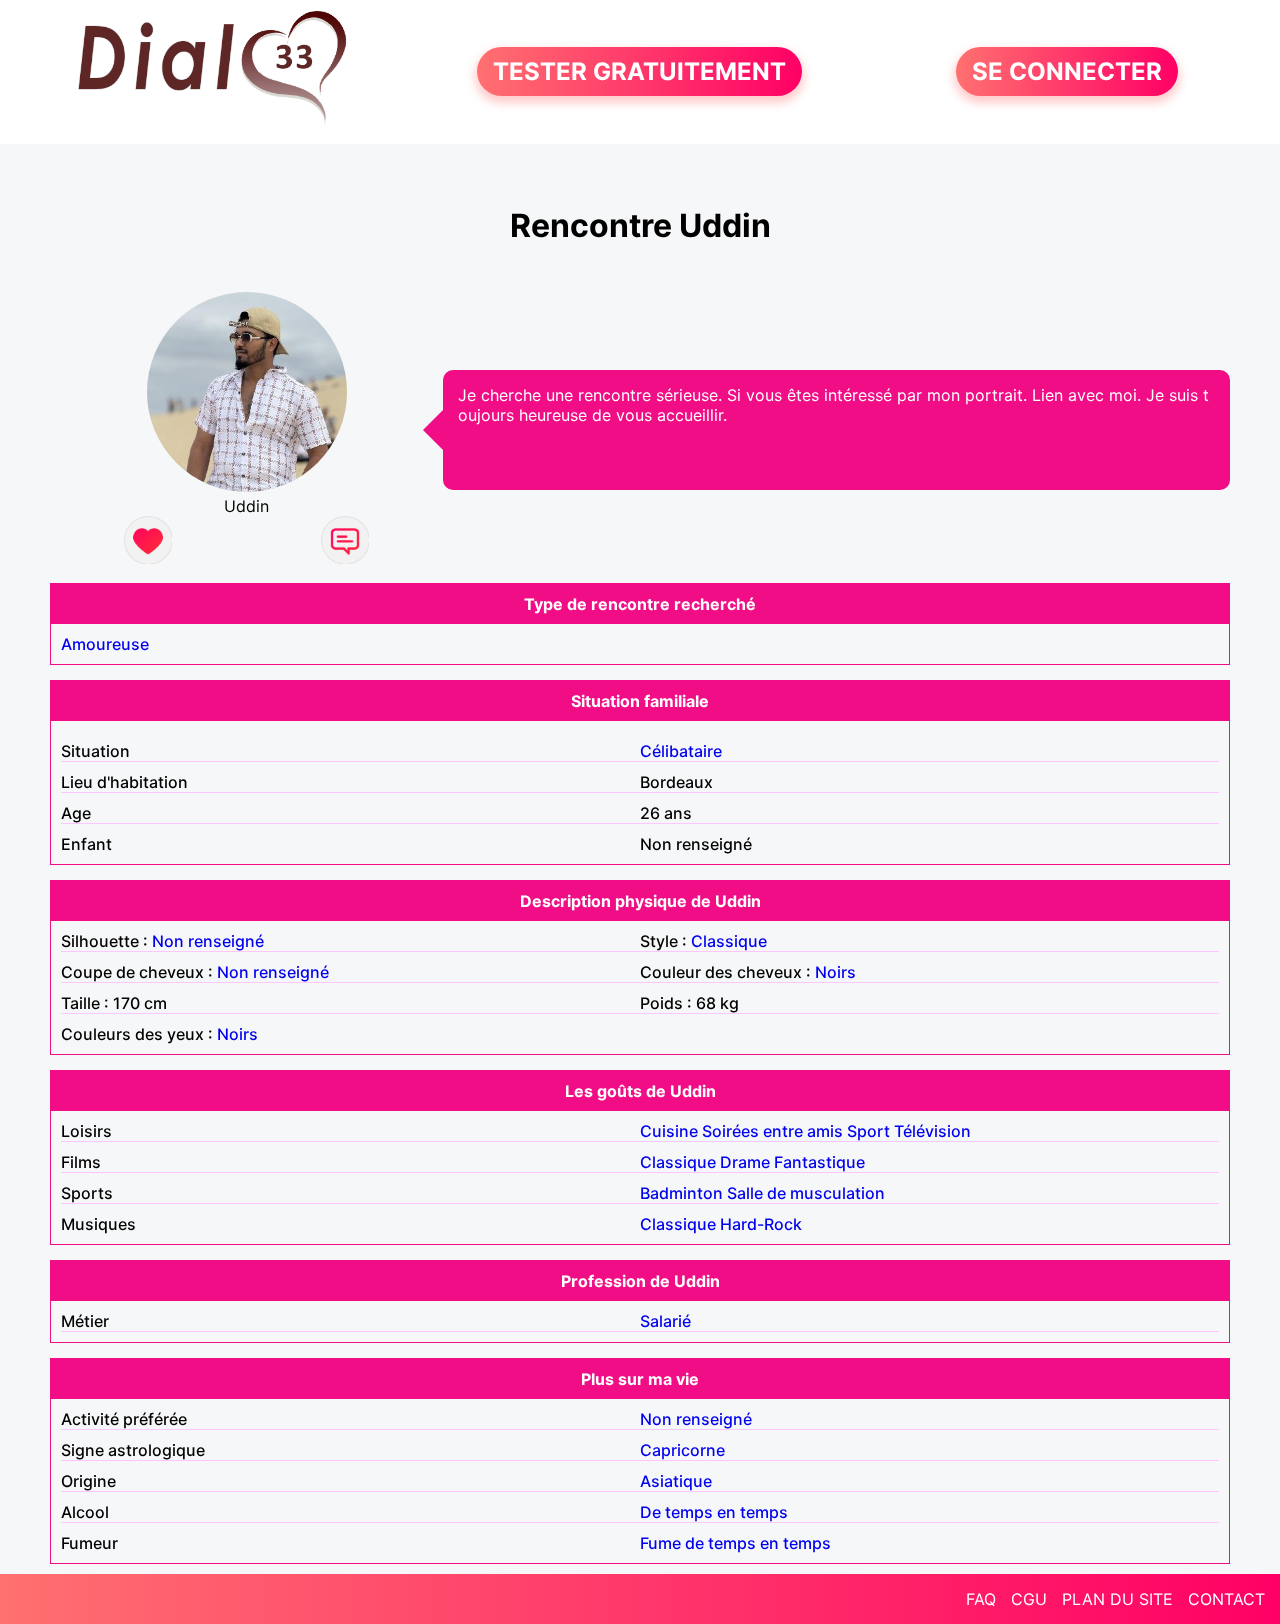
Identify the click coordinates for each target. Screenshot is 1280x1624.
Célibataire (681, 751)
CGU (1029, 1599)
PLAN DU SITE (1117, 1599)
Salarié (665, 1321)
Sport (868, 1131)
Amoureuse (105, 644)
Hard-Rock (761, 1224)
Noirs (835, 972)
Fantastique (819, 1162)
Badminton (681, 1193)
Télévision (932, 1131)
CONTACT (1226, 1599)
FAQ (981, 1599)
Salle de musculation (806, 1193)
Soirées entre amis (772, 1131)
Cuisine (669, 1131)
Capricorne (682, 1450)
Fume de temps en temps (735, 1543)
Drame (745, 1162)
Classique (729, 941)
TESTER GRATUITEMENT (639, 71)
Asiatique (676, 1481)
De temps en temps (714, 1512)
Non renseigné (208, 941)
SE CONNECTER (1067, 71)
